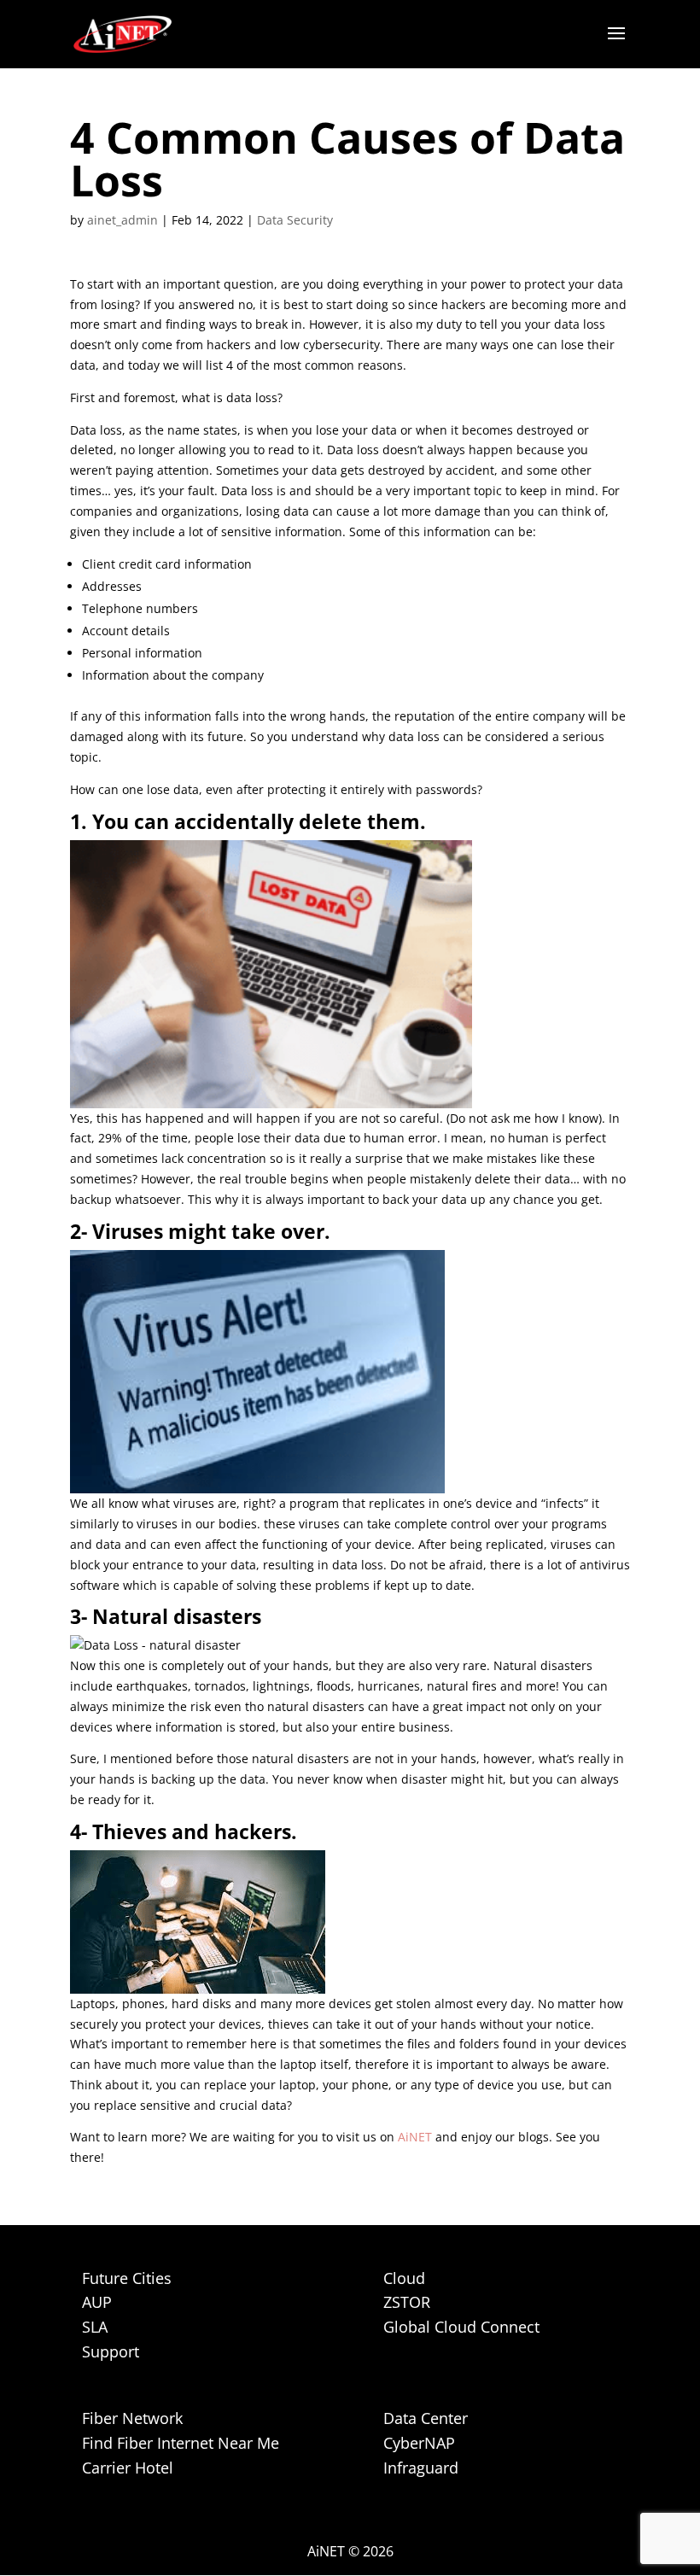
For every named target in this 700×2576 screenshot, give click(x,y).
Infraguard (421, 2468)
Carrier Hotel (128, 2468)
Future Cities (127, 2278)
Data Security (295, 220)
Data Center (426, 2418)
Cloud (404, 2278)
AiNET (415, 2137)
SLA (95, 2327)
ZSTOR (407, 2302)
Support (111, 2351)
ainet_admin (122, 220)
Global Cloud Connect (461, 2327)
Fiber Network (132, 2418)
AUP (97, 2302)
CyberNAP (419, 2443)
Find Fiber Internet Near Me (181, 2443)
